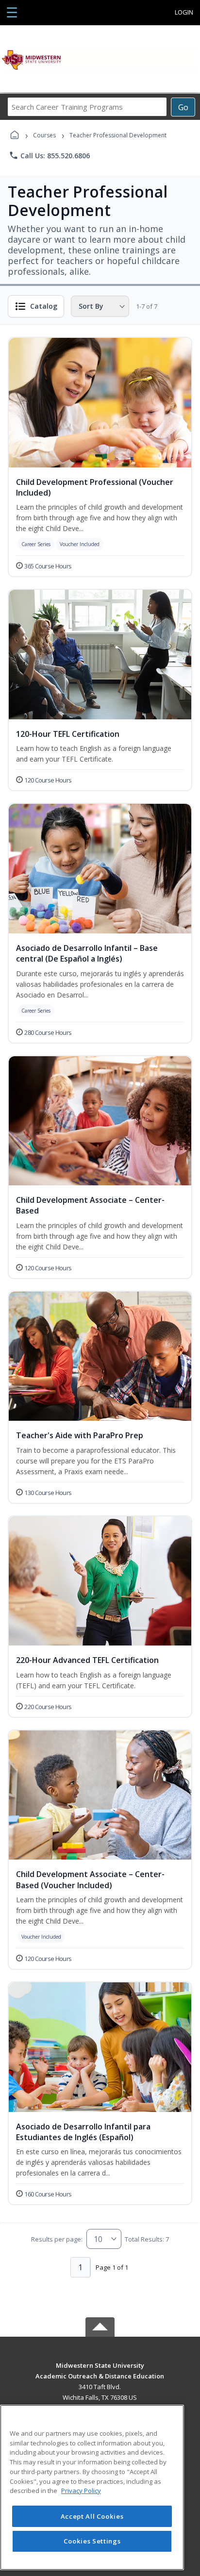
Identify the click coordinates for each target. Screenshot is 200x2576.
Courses (44, 135)
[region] (92, 2487)
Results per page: (57, 2239)
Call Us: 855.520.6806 (49, 155)
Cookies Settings (92, 2541)
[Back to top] (100, 2372)
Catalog (44, 306)
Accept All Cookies (92, 2516)
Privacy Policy (81, 2491)
